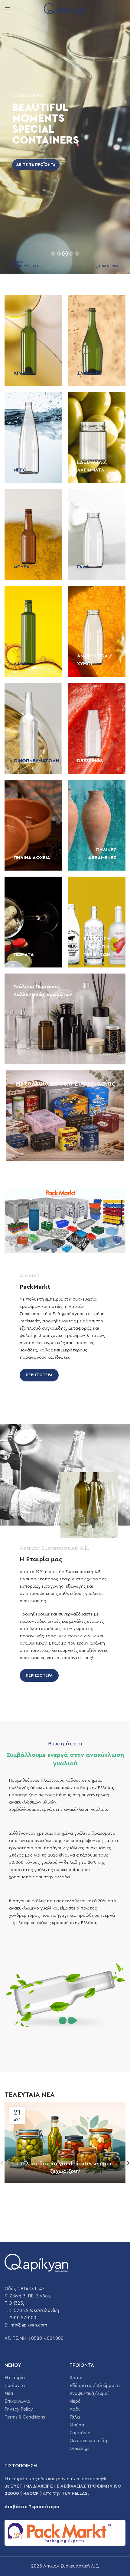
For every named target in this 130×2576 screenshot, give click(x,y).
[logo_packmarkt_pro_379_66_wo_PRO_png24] (65, 2533)
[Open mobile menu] (8, 9)
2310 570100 (23, 2318)
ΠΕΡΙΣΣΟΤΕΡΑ (39, 1375)
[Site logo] (65, 9)
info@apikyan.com (28, 2325)
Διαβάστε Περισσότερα (32, 2507)
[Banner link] (33, 341)
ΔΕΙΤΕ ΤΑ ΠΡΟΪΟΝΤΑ (36, 165)
